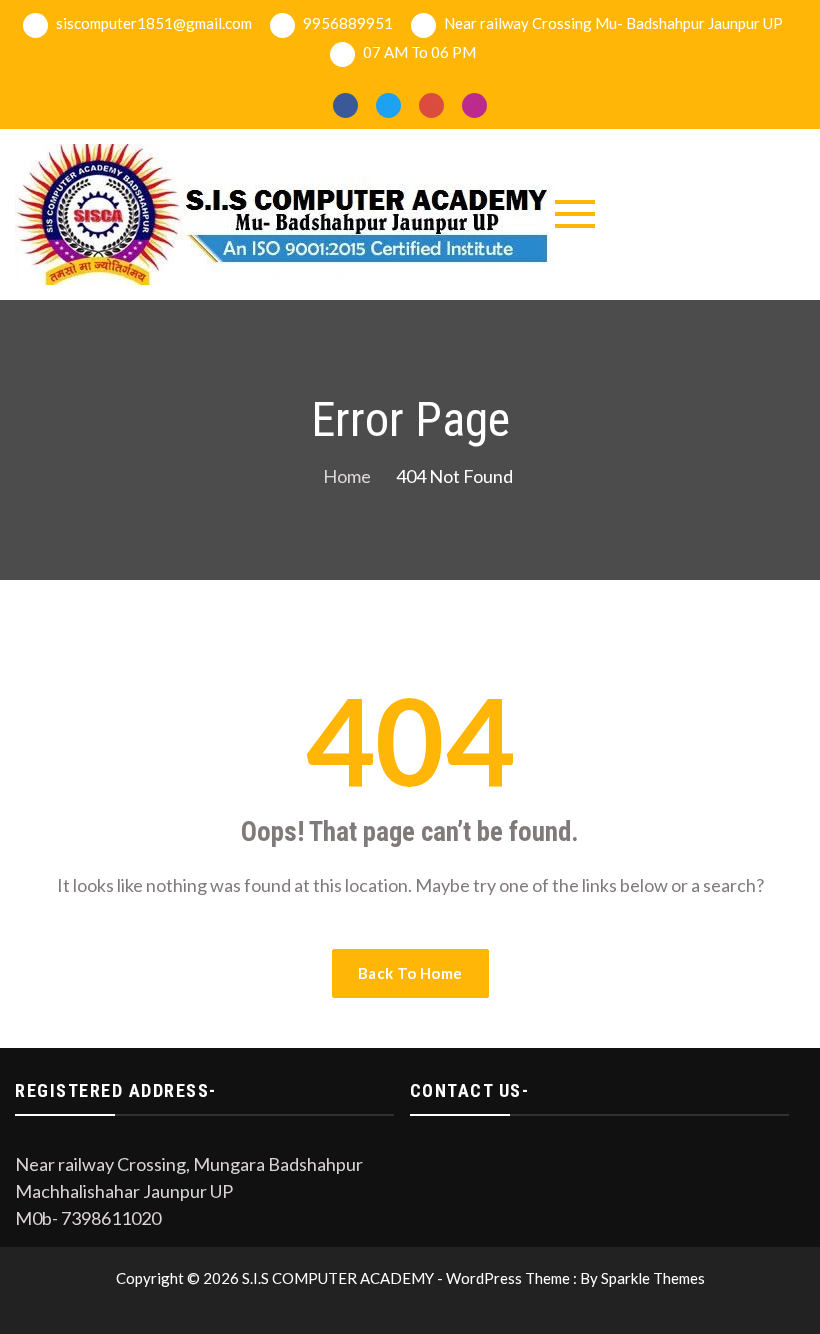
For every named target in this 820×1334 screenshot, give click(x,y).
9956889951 (346, 23)
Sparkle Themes (653, 1278)
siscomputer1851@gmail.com (152, 23)
